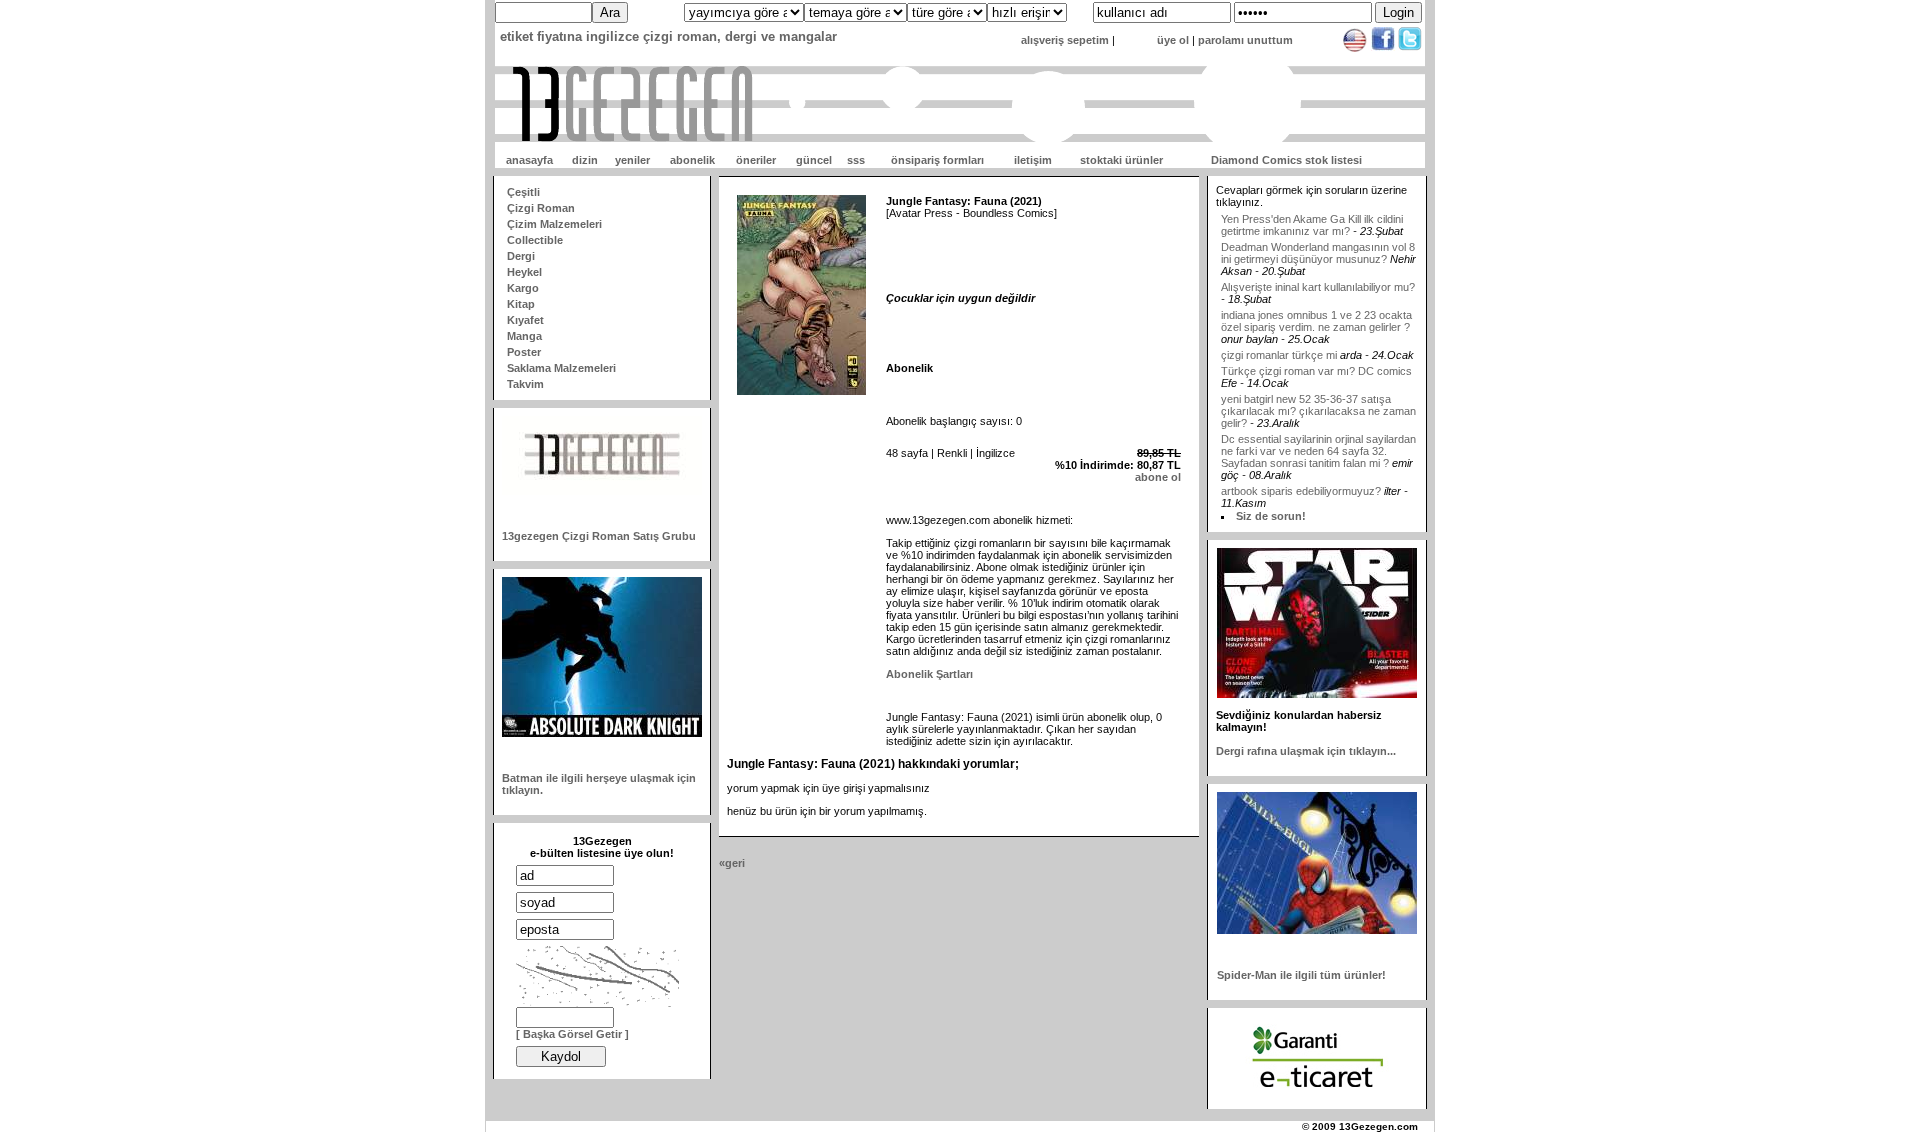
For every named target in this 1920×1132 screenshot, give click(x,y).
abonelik (692, 160)
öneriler (756, 160)
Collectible (535, 240)
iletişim (1033, 160)
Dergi (521, 256)
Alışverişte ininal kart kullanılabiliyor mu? (1318, 269)
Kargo (523, 288)
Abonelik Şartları (929, 674)
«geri (732, 863)
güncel (814, 160)
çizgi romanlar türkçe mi (1280, 337)
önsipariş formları (937, 160)
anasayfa (529, 160)
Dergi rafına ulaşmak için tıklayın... (1306, 751)
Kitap (521, 304)
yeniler (632, 160)
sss (856, 160)
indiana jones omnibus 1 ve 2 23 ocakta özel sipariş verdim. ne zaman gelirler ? (1316, 303)
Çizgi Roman (541, 208)
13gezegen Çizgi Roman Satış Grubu (599, 536)
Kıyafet (525, 320)
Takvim (525, 384)
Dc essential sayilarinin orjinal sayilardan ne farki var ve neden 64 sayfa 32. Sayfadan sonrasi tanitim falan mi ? (1318, 433)
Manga (524, 336)
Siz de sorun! (1271, 516)
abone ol (1158, 477)
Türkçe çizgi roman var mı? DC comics (1316, 353)
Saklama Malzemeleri (561, 368)
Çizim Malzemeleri (554, 224)
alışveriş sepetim (1065, 40)
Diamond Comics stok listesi (1286, 160)
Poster (524, 352)
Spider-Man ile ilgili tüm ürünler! (1301, 975)
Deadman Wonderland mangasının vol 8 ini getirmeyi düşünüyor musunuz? (1318, 235)
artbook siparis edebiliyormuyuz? (1301, 473)
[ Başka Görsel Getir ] (572, 1034)
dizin (585, 160)
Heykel (524, 272)
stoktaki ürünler (1121, 160)
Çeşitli (523, 192)
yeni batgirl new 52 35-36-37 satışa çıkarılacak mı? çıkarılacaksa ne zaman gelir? (1318, 393)
